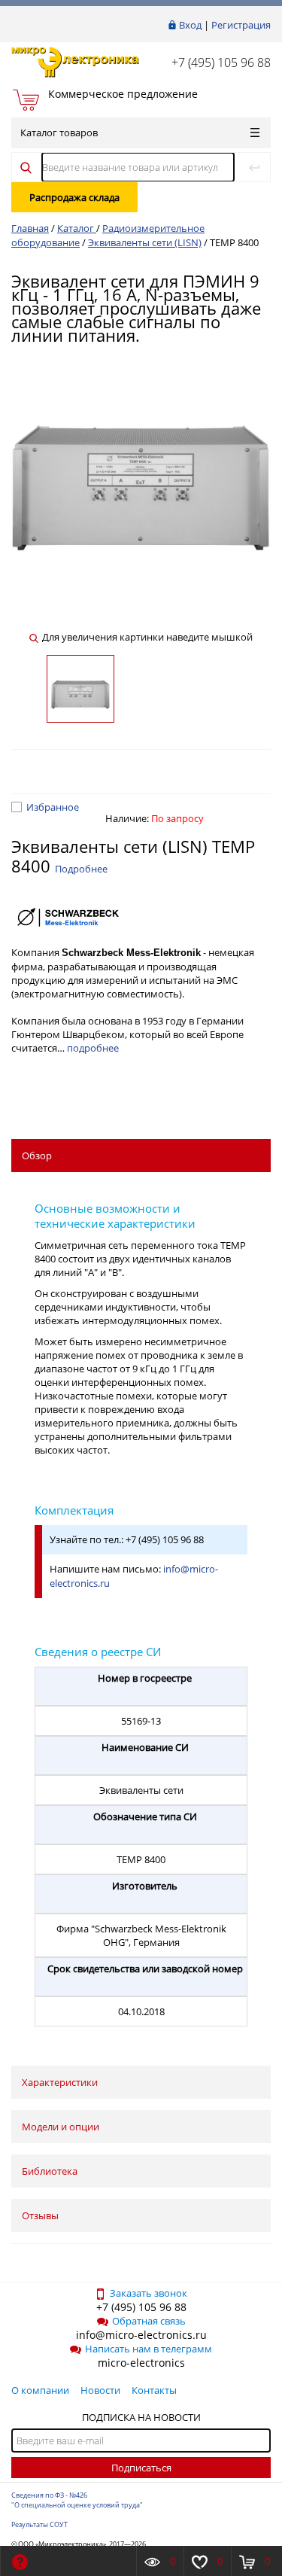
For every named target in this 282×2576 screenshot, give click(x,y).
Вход (190, 25)
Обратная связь (149, 2321)
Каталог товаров (59, 132)
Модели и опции (61, 2127)
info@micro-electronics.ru (141, 2335)
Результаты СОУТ (39, 2524)
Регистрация (241, 25)
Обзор (37, 1156)
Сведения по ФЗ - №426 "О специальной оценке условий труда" (77, 2500)
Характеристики (60, 2082)
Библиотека (50, 2171)
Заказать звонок (149, 2293)
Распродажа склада (74, 197)
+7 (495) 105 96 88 (221, 62)
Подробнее (81, 869)
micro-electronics (141, 2363)
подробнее (93, 1048)
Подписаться (141, 2468)
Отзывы (40, 2215)
